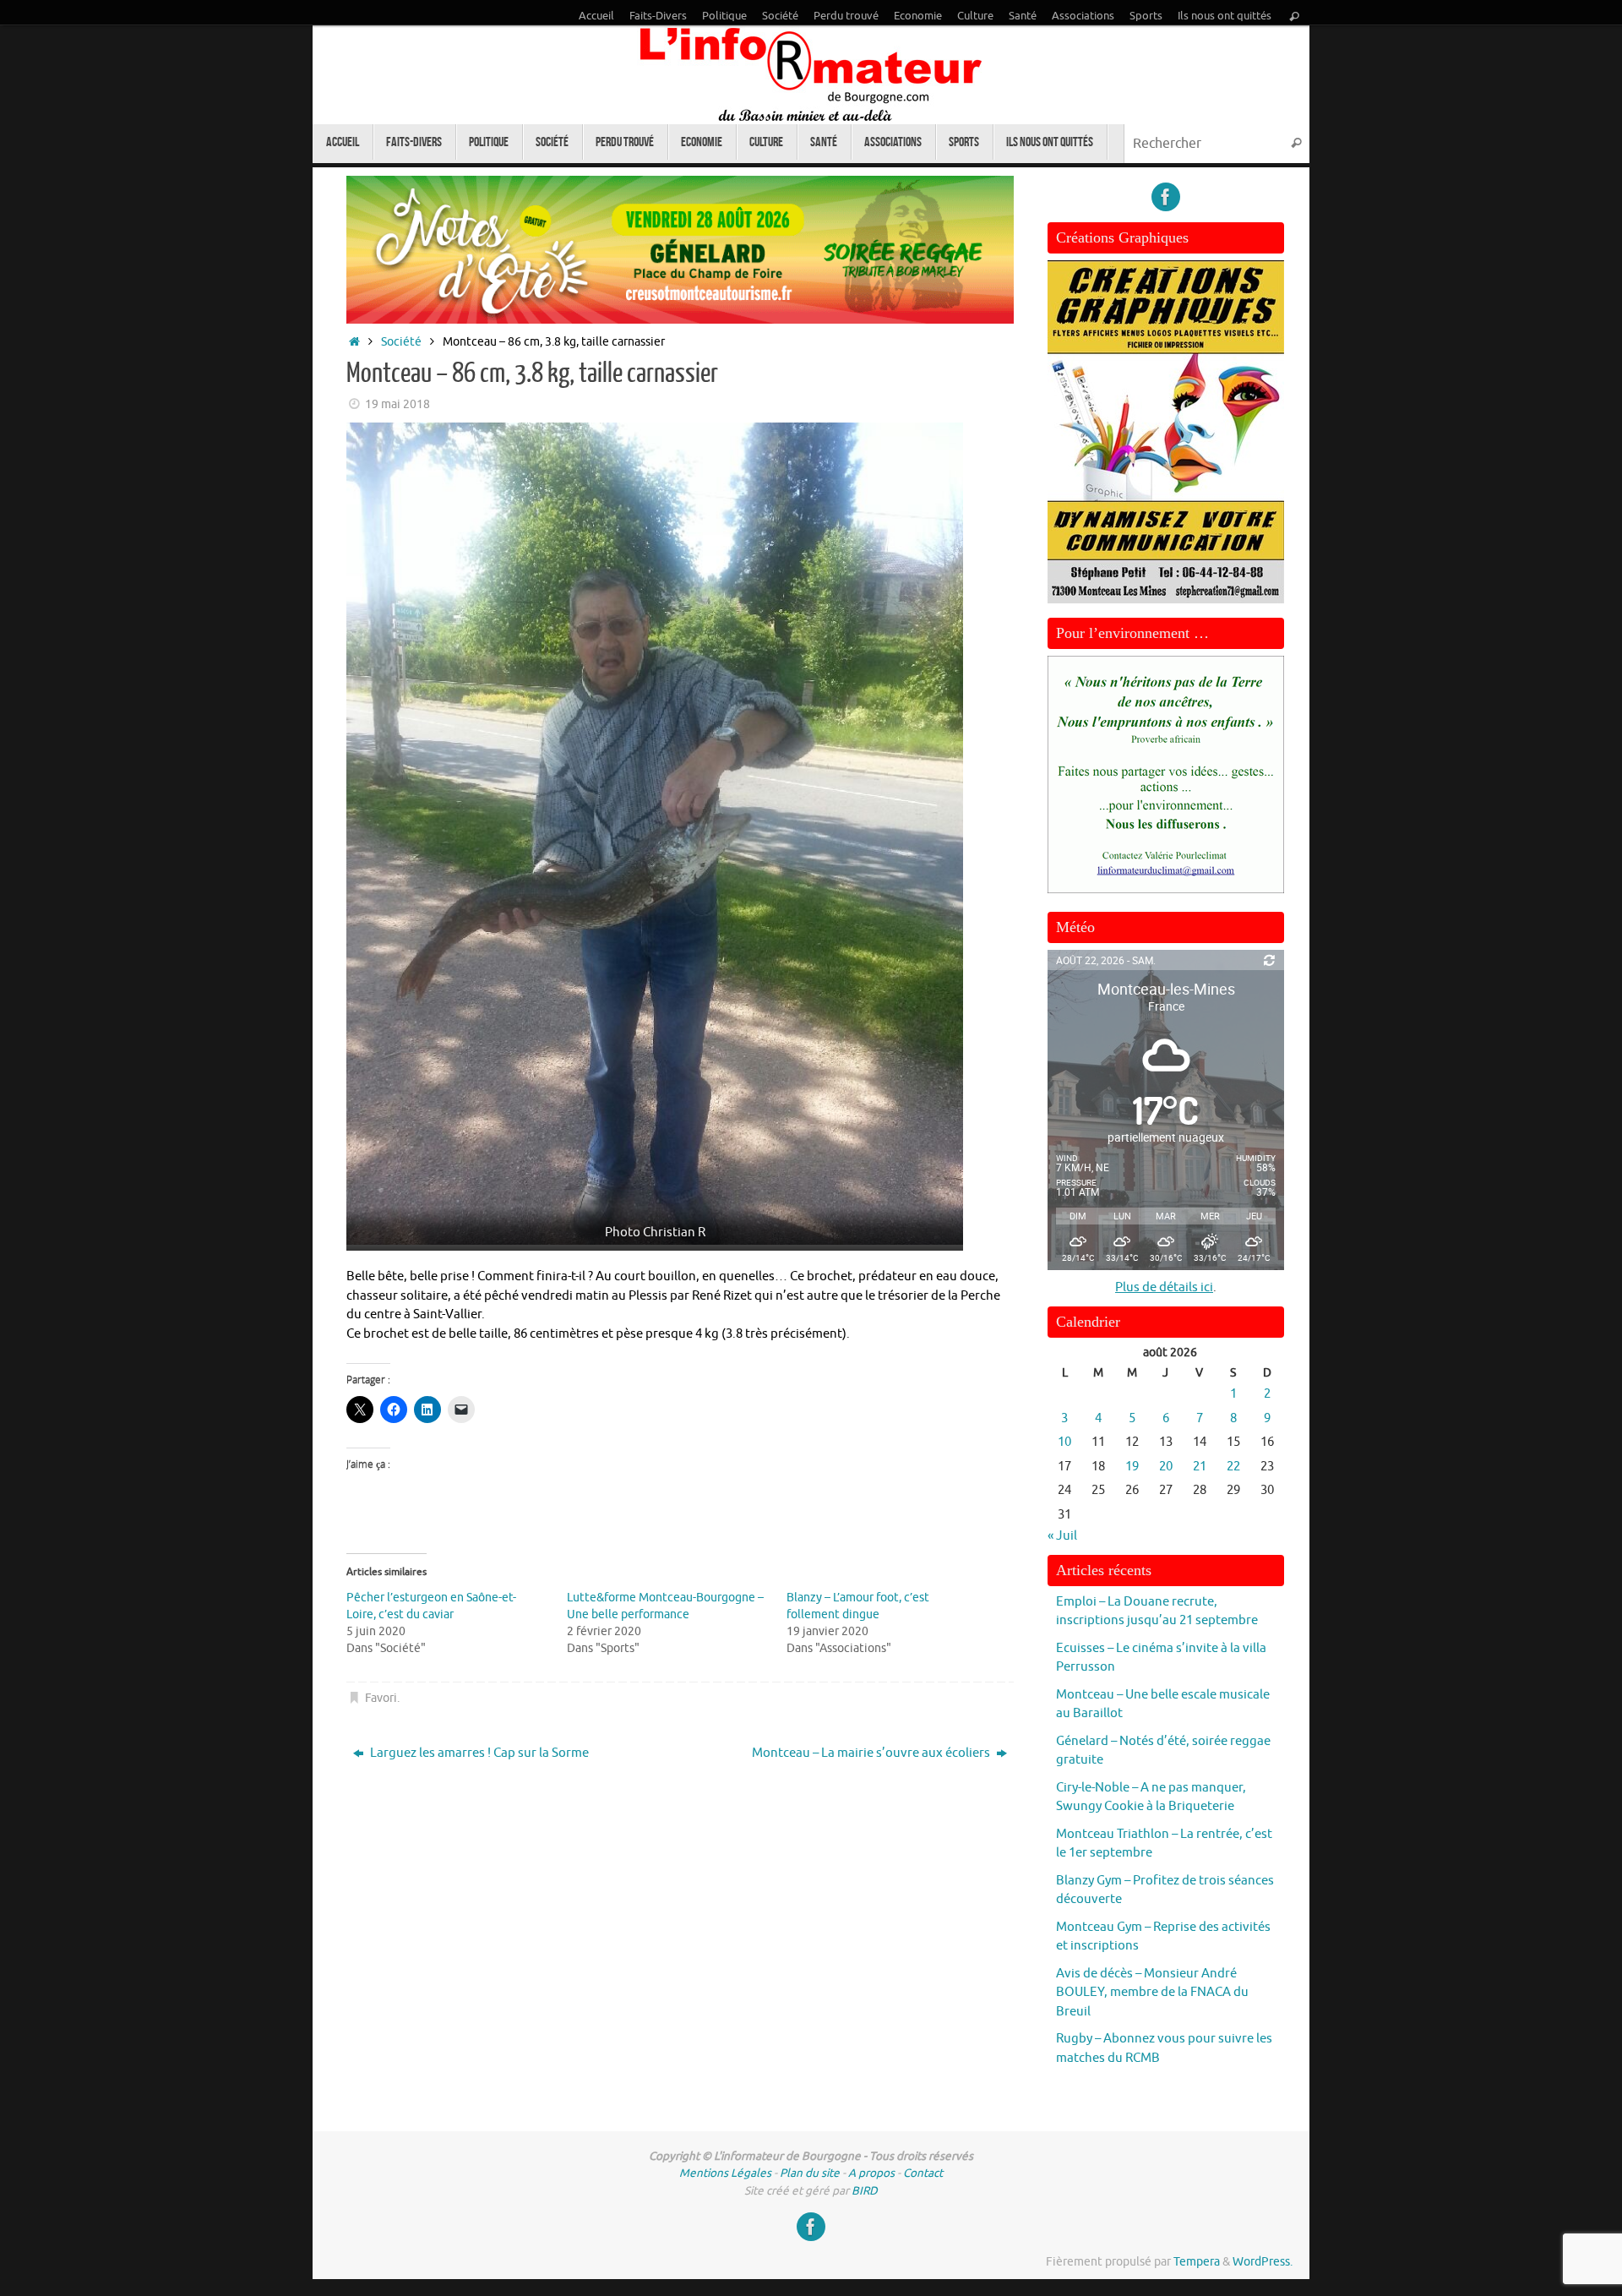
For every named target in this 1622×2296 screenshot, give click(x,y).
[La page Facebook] (1166, 197)
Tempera (1197, 2262)
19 (1132, 1467)
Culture (975, 16)
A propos (871, 2173)
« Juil (1062, 1536)
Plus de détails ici (1164, 1287)
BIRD (865, 2191)
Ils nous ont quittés (1225, 16)
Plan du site (810, 2173)
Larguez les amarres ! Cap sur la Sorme (478, 1753)
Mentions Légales (725, 2173)
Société (780, 16)
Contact (923, 2173)
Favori (381, 1698)
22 (1233, 1467)
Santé (1023, 16)
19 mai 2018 (397, 404)
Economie (918, 16)
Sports (1146, 16)
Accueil (596, 16)
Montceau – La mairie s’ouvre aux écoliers (872, 1753)
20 (1166, 1467)
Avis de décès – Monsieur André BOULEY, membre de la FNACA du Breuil (1152, 1993)
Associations (1083, 16)
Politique (724, 16)
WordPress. (1263, 2262)
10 (1064, 1442)
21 (1200, 1467)
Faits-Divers (658, 16)
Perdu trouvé (846, 16)
